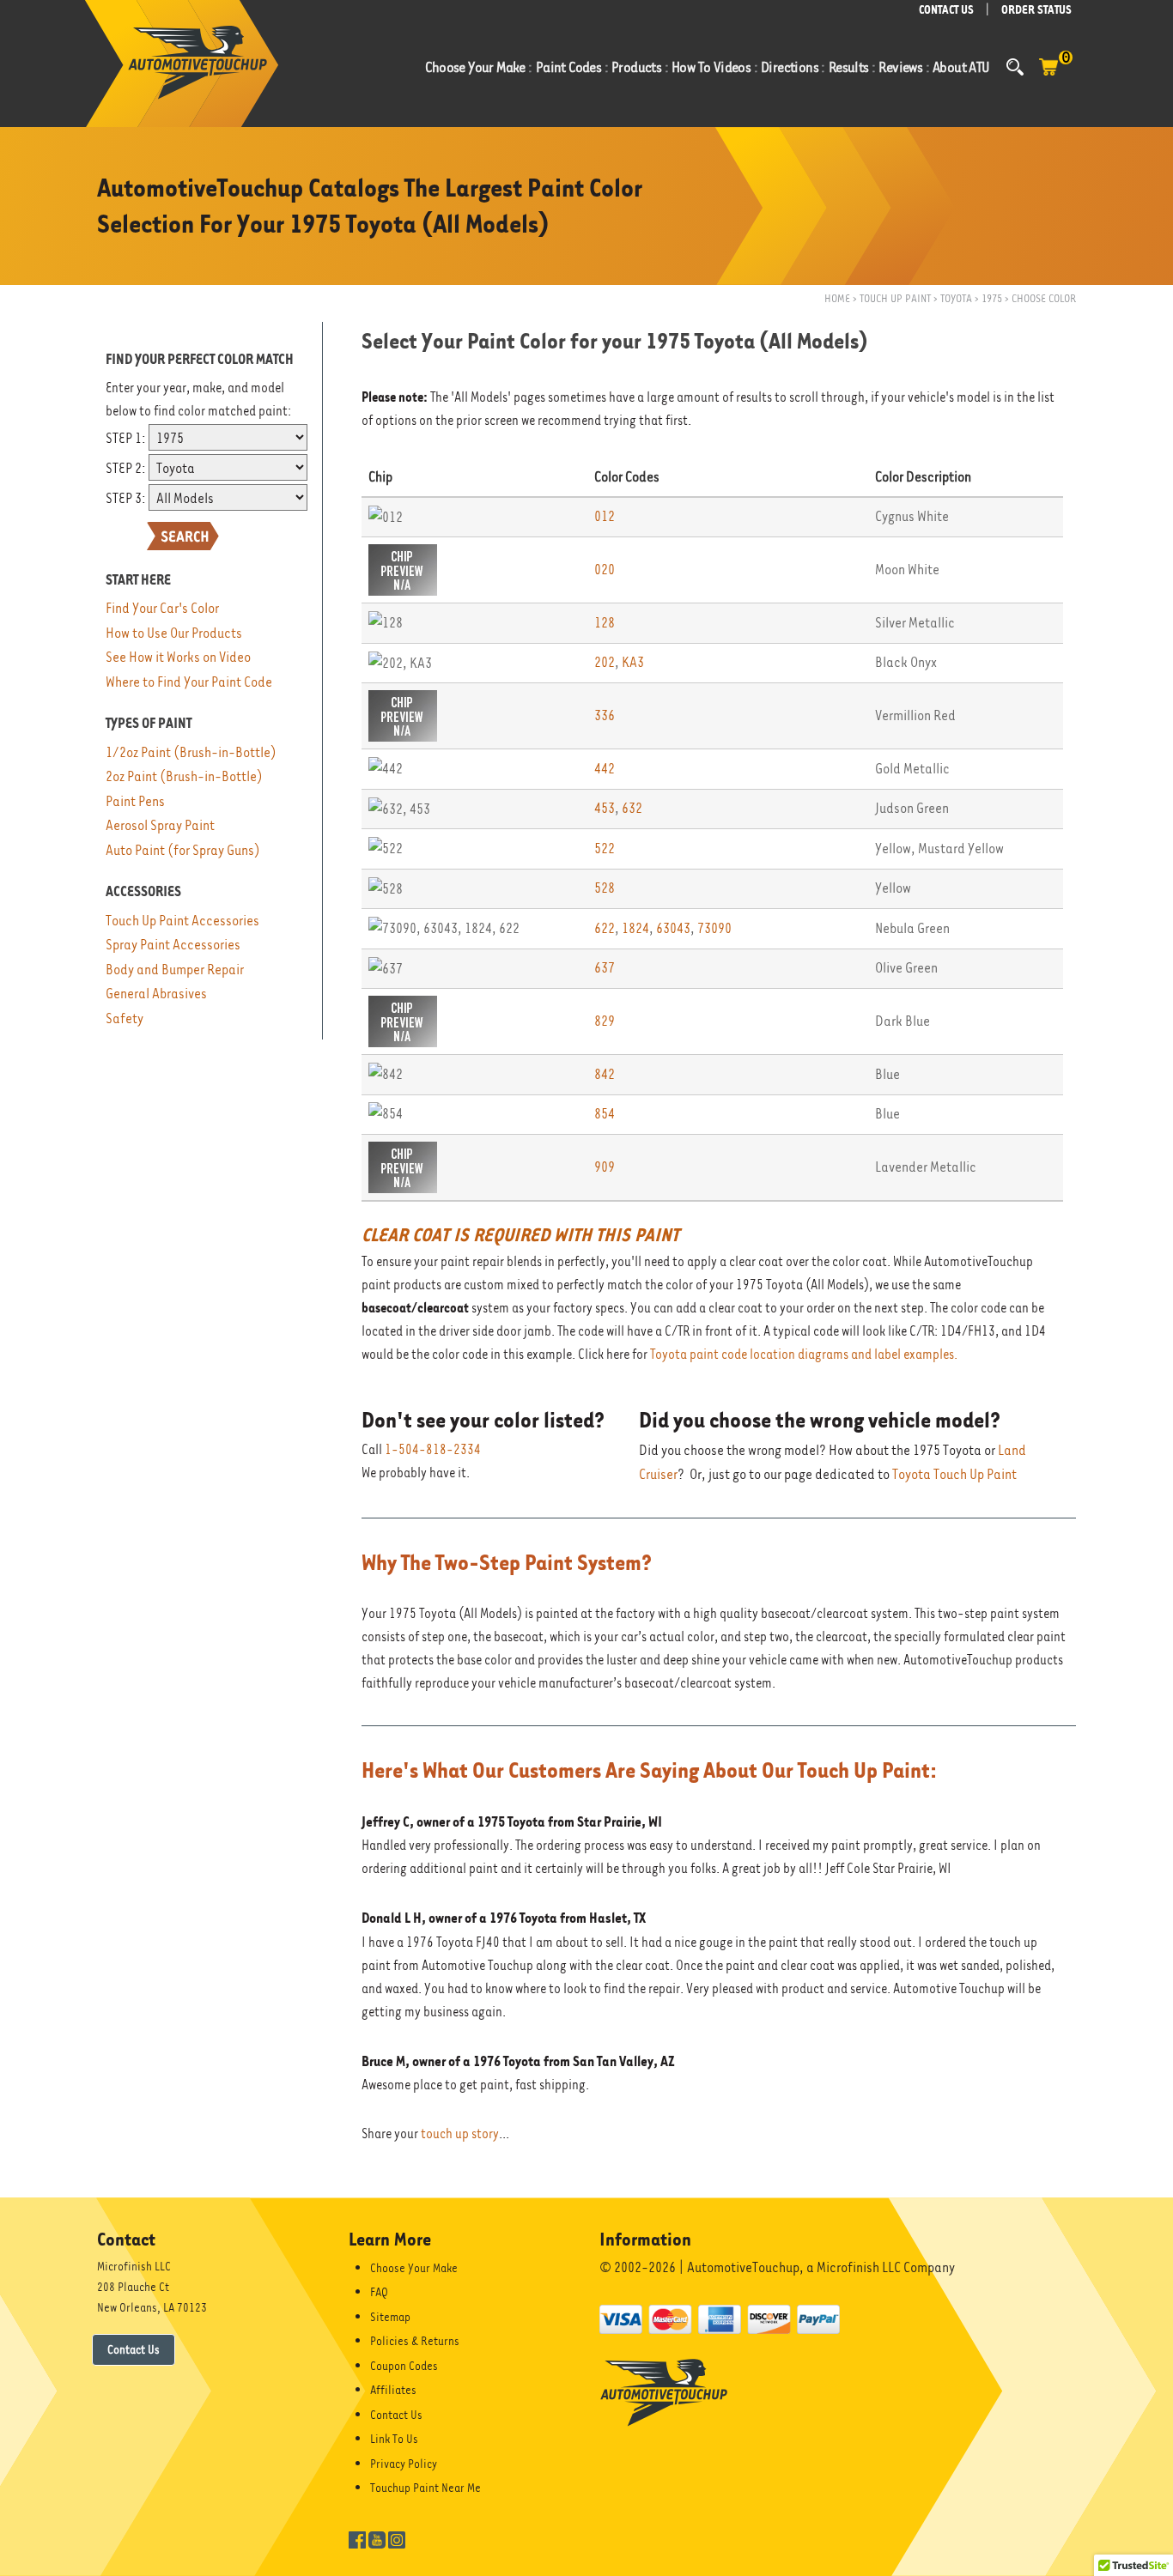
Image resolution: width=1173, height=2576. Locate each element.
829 (605, 1021)
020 (605, 570)
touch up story (460, 2134)
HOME (837, 298)
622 (605, 928)
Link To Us (394, 2439)
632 (632, 808)
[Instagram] (397, 2538)
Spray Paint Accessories (173, 945)
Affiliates (393, 2390)
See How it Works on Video (178, 657)
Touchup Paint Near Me (425, 2488)
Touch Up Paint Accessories (182, 921)
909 (605, 1167)
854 (605, 1114)
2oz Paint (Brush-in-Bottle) (184, 776)
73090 (714, 928)
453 (605, 808)
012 (605, 516)
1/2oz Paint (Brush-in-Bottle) (191, 752)
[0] (1048, 76)
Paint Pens (135, 801)
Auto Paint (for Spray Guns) (183, 850)
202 (605, 662)
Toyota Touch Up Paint (954, 1474)
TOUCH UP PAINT (895, 298)
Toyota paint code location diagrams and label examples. (804, 1355)
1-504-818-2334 (433, 1450)
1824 (635, 928)
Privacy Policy (404, 2464)
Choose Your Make (414, 2268)
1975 (992, 298)
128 (605, 623)
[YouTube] (377, 2538)
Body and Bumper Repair (175, 970)
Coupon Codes (404, 2366)
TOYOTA (956, 298)
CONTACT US (946, 10)
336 (605, 715)
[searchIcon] (1015, 67)
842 (605, 1074)
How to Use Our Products (174, 633)
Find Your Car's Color (162, 608)
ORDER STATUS (1036, 10)
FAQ (379, 2292)
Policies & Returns (415, 2341)
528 (605, 888)
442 (605, 769)
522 (605, 849)
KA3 (633, 662)
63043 (673, 928)
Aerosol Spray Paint (160, 825)
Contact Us (134, 2349)
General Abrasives (156, 994)
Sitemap (390, 2317)
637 (605, 968)
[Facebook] (357, 2538)
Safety (125, 1018)
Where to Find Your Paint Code (189, 682)
